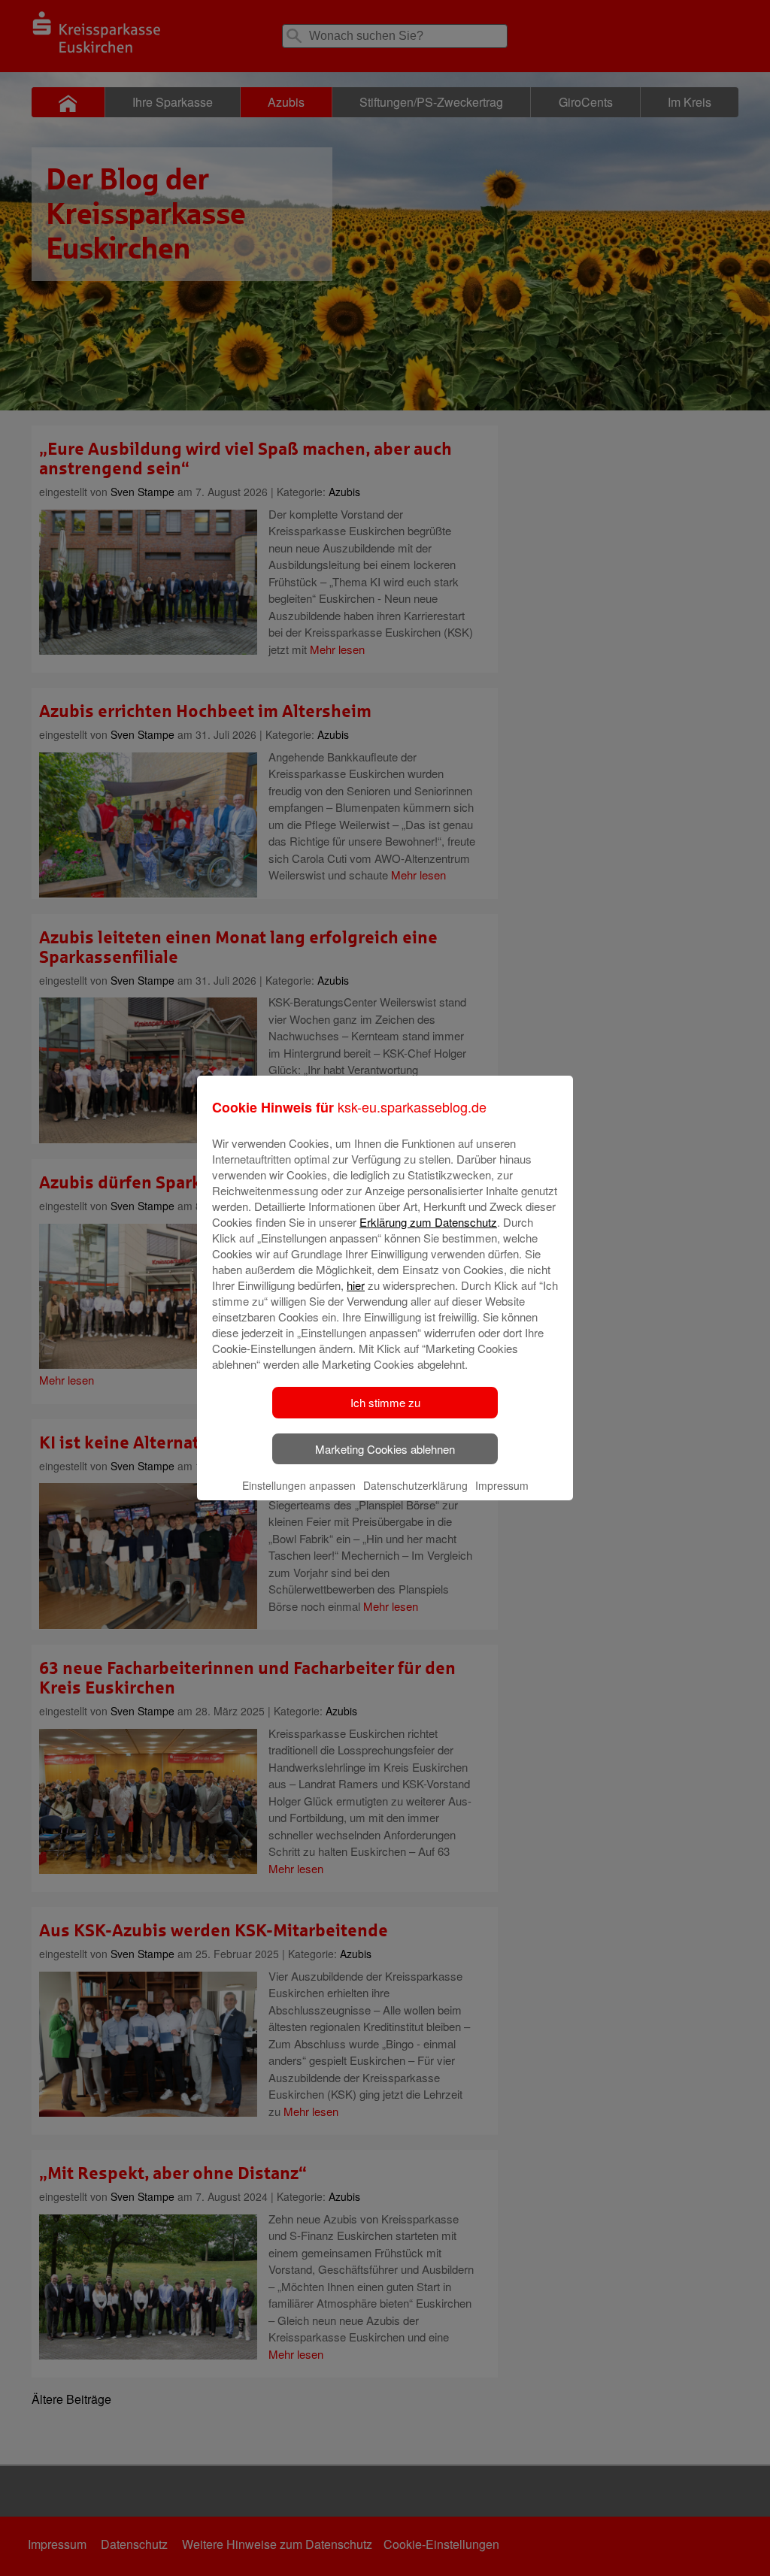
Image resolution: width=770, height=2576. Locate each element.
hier (356, 1285)
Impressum (502, 1485)
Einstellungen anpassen (299, 1485)
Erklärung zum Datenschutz (428, 1222)
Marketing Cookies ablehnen (385, 1449)
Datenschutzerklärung (415, 1485)
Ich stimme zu (385, 1402)
